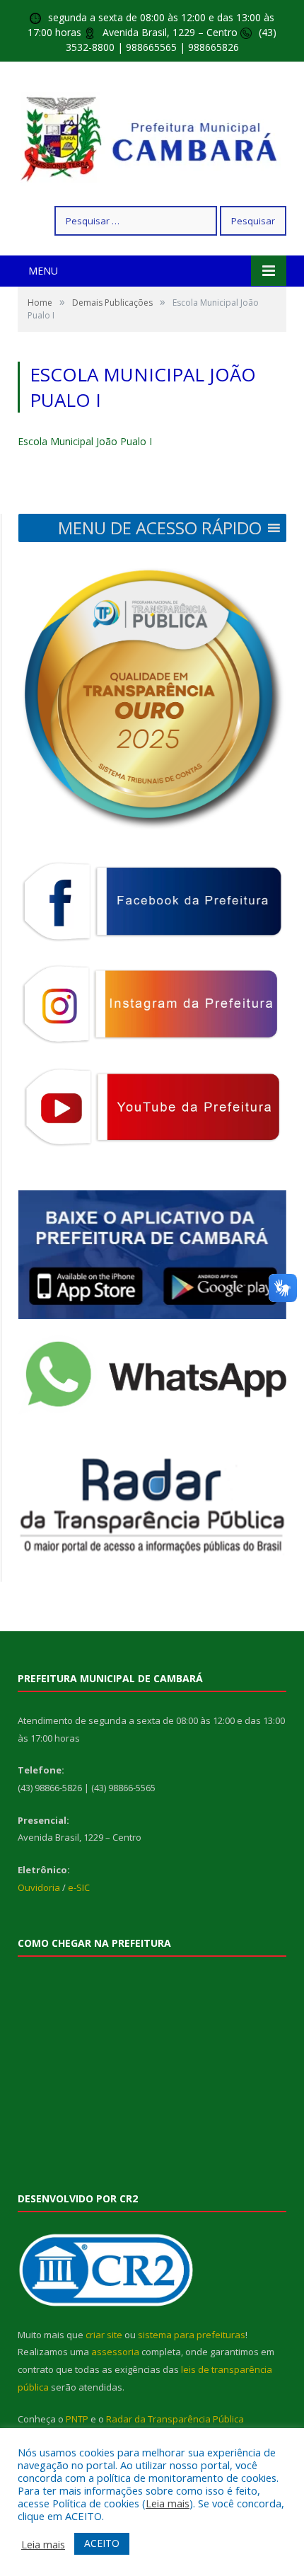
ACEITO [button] (102, 2543)
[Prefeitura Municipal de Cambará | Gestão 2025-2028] (152, 136)
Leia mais (168, 2503)
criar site (104, 2335)
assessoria (115, 2352)
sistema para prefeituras (192, 2335)
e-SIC (79, 1887)
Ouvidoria (39, 1887)
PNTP (77, 2419)
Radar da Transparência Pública (175, 2419)
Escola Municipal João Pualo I (85, 441)
